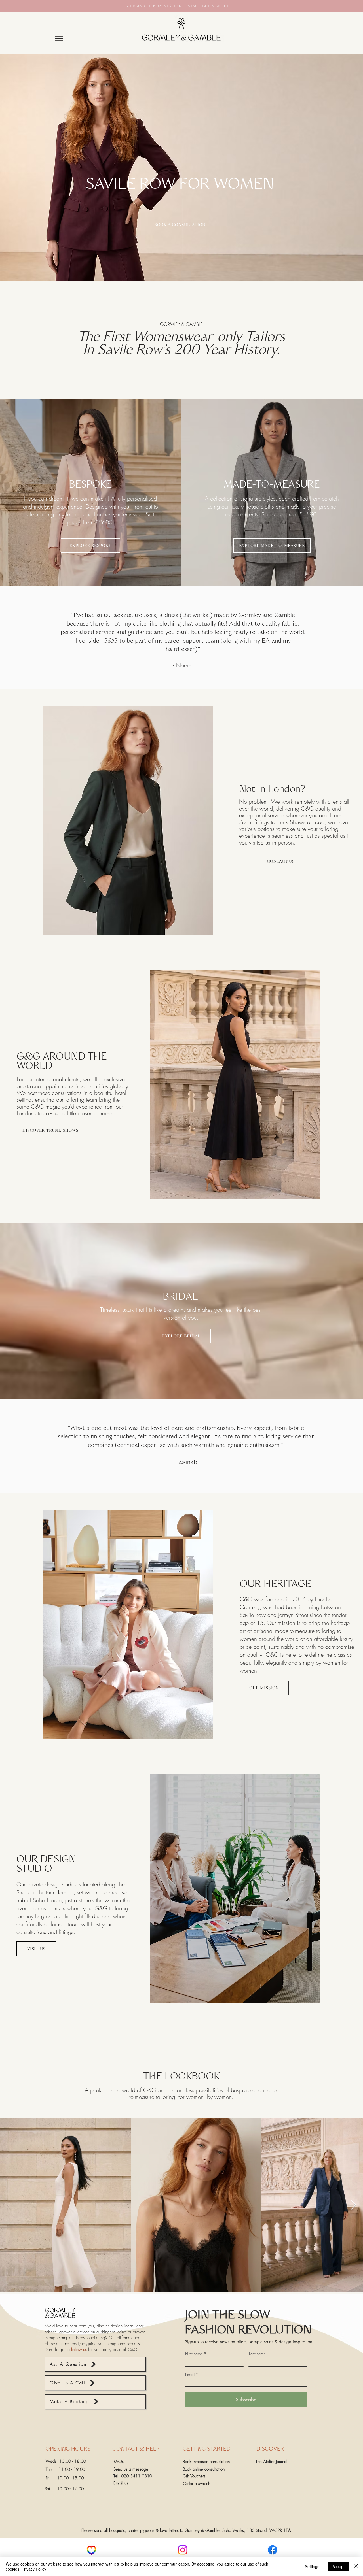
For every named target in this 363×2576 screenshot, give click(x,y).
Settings (312, 2566)
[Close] (356, 2566)
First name (194, 2354)
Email (190, 2375)
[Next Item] (353, 2205)
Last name (257, 2354)
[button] (95, 2364)
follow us (79, 2350)
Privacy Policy (34, 2569)
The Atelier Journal (271, 2462)
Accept (338, 2566)
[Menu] (59, 38)
